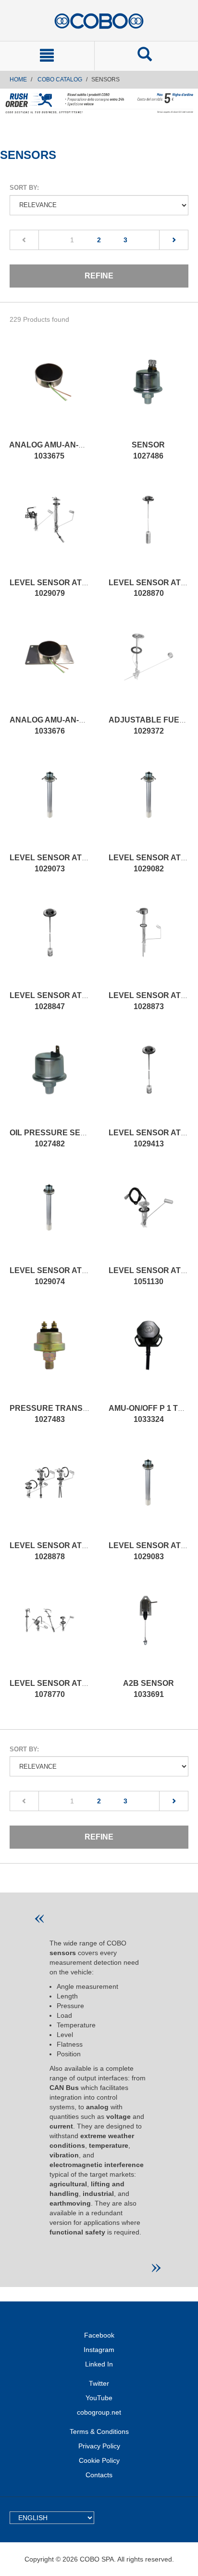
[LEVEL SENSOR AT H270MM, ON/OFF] (148, 1079)
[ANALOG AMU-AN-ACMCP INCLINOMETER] (49, 667)
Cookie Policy (99, 2460)
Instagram (99, 2350)
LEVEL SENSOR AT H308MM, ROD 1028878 (73, 1551)
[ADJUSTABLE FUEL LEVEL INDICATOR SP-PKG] (148, 667)
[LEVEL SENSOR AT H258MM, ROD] (49, 1630)
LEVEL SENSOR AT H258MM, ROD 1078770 (73, 1689)
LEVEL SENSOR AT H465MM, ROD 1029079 (73, 588)
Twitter (99, 2383)
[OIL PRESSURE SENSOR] (49, 1079)
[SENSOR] (148, 392)
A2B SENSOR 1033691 (148, 1689)
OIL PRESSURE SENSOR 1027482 (56, 1138)
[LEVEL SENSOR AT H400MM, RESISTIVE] (49, 804)
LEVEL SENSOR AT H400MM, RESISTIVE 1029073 (85, 863)
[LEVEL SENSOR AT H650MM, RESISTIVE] (148, 804)
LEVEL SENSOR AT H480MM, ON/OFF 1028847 (79, 1001)
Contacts (99, 2475)
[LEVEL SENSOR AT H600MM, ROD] (148, 942)
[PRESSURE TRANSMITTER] (49, 1355)
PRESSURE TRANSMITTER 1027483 (61, 1414)
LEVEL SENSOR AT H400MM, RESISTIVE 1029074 (85, 1276)
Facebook (99, 2335)
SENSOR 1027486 (148, 450)
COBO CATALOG (60, 79)
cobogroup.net (99, 2412)
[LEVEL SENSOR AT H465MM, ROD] (49, 529)
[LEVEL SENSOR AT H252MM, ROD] (148, 1217)
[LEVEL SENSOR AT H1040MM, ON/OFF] (148, 529)
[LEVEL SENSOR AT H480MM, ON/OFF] (49, 942)
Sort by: (24, 188)
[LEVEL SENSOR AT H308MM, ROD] (49, 1492)
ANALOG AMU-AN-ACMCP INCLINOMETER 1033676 (89, 725)
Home (18, 79)
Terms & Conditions (99, 2431)
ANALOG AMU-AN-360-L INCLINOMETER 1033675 (84, 450)
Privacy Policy (99, 2446)
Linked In (99, 2364)
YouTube (99, 2398)
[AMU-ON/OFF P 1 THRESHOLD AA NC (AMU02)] (148, 1355)
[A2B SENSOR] (148, 1630)
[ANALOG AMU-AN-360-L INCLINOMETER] (49, 392)
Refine (99, 276)
